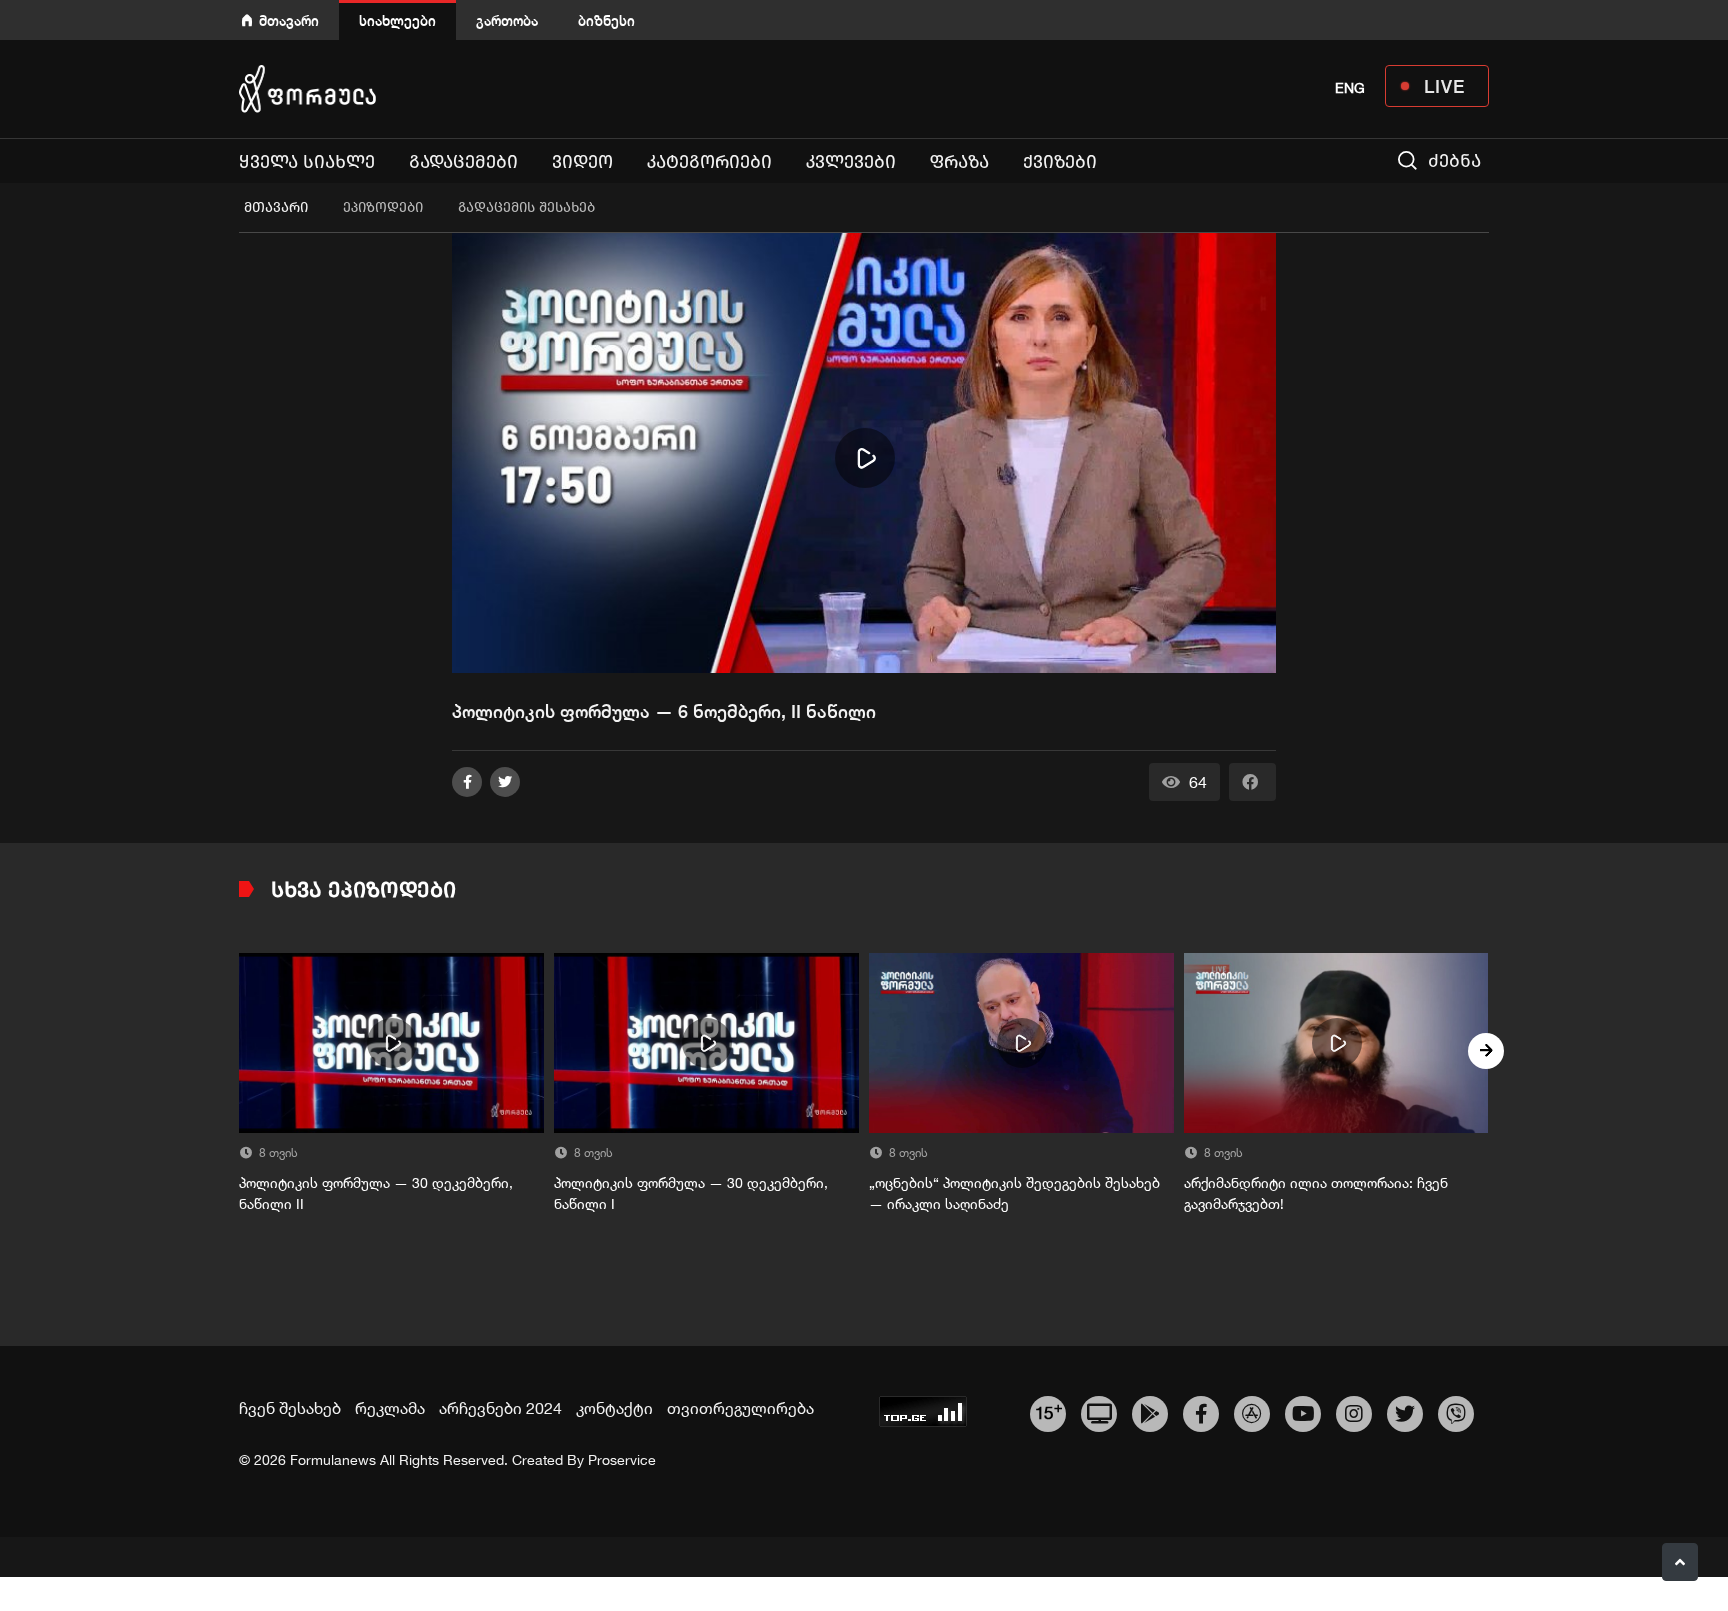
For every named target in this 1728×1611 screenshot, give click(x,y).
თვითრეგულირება (740, 1408)
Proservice (622, 1460)
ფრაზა (959, 162)
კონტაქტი (614, 1408)
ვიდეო (582, 162)
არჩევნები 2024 (500, 1408)
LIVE (1444, 86)
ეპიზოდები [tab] (383, 207)
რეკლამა (390, 1408)
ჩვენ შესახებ (290, 1408)
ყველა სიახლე (307, 162)
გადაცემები (463, 162)
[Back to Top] (1680, 1562)
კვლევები (851, 162)
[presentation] (242, 1051)
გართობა (507, 20)
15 (1048, 1411)
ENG (1350, 88)
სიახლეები (397, 20)
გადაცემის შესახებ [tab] (526, 207)
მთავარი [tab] (276, 207)
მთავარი (289, 20)
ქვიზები (1060, 162)
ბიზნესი (606, 20)
